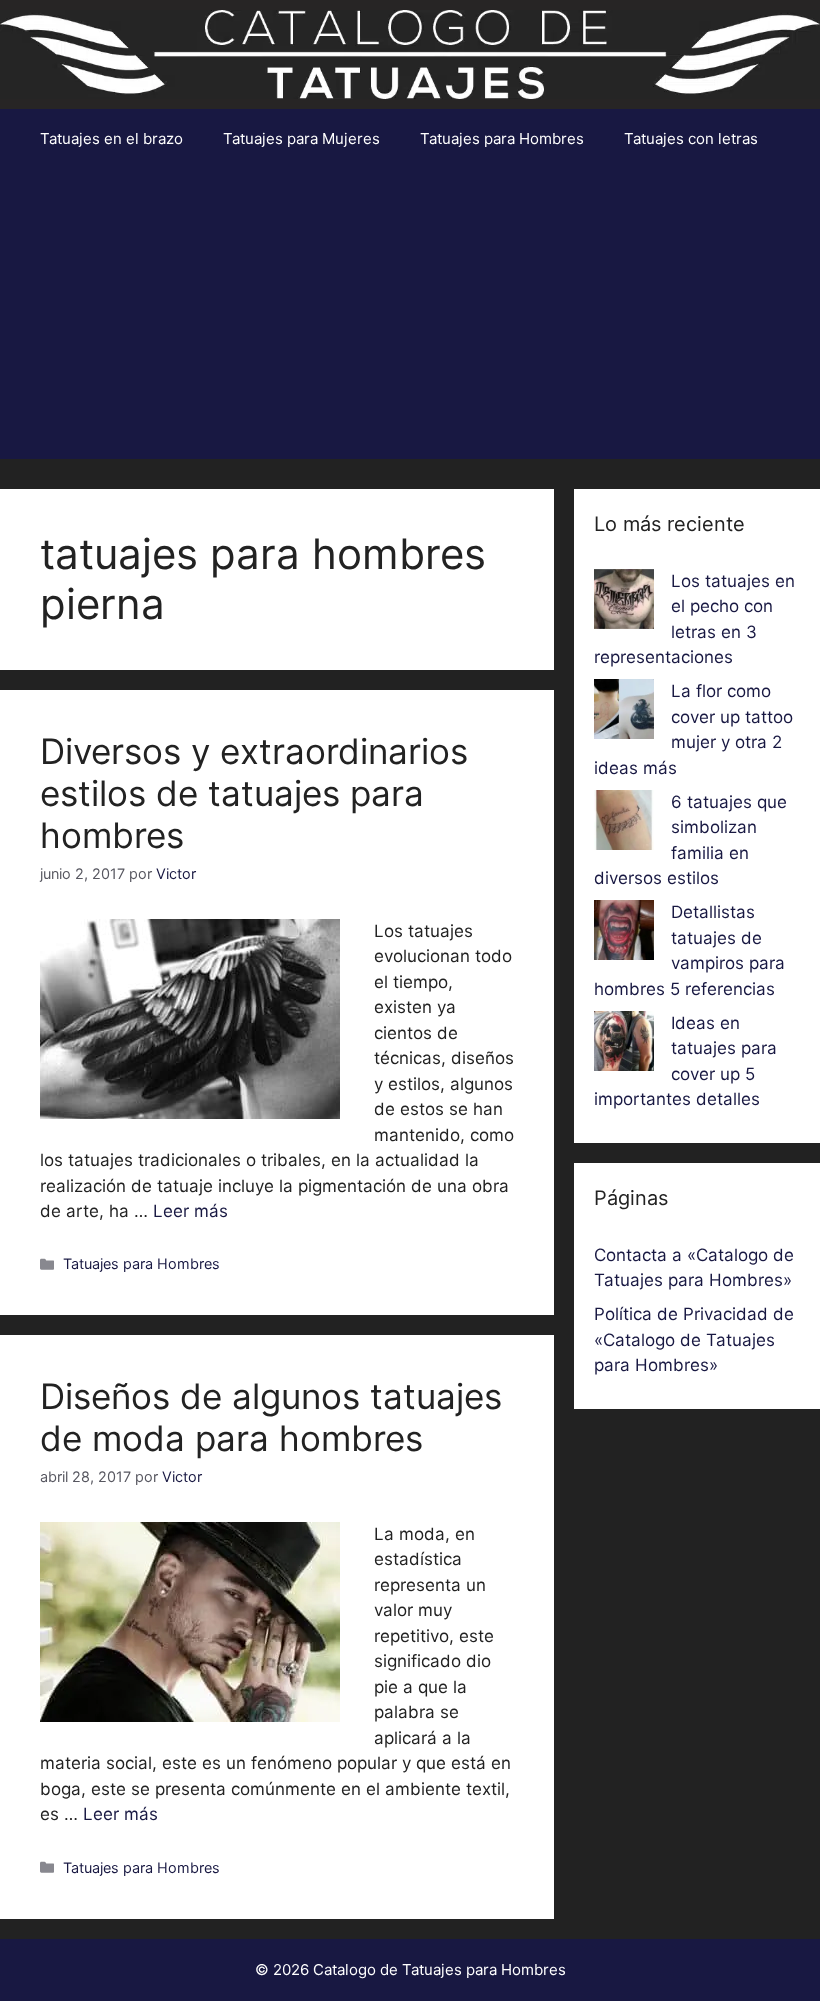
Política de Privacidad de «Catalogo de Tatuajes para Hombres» (694, 1339)
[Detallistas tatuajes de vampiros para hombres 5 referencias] (624, 934)
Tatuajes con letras (691, 138)
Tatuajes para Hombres (502, 138)
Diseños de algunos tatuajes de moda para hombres (271, 1417)
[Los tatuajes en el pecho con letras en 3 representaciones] (624, 603)
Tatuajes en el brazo (111, 138)
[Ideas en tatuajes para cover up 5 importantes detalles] (624, 1045)
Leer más (190, 1211)
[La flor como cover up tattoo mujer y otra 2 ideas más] (624, 713)
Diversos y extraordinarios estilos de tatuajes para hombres (254, 793)
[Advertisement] (410, 319)
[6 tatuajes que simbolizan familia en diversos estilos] (624, 824)
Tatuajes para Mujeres (301, 138)
